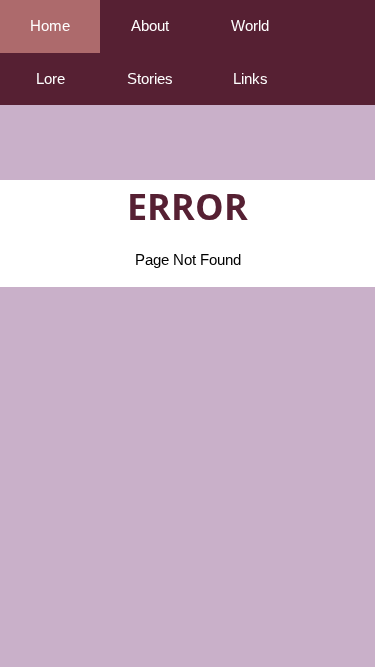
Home (50, 25)
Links (250, 78)
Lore (50, 78)
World (250, 25)
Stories (150, 78)
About (150, 25)
